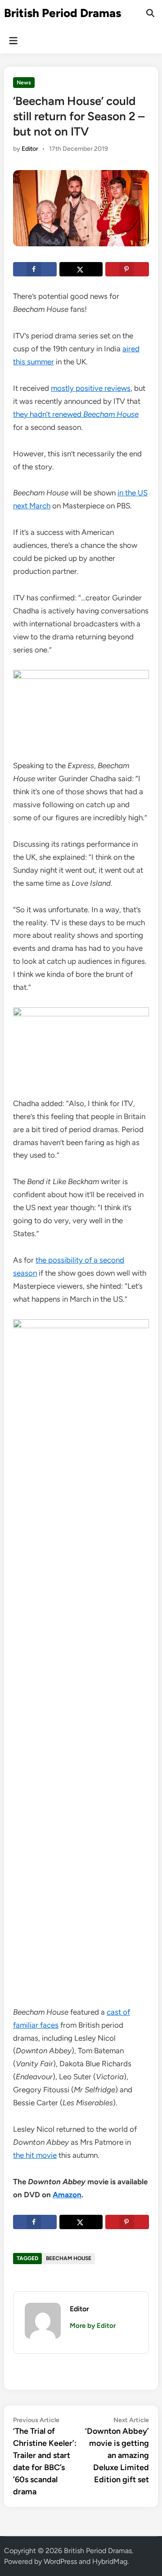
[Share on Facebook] (35, 269)
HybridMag (110, 2561)
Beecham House (69, 2258)
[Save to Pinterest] (127, 269)
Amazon (67, 2195)
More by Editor (93, 2326)
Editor (30, 149)
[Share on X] (81, 269)
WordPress (60, 2561)
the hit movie (35, 2155)
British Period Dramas (63, 13)
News (24, 83)
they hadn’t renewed (76, 414)
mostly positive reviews (91, 388)
